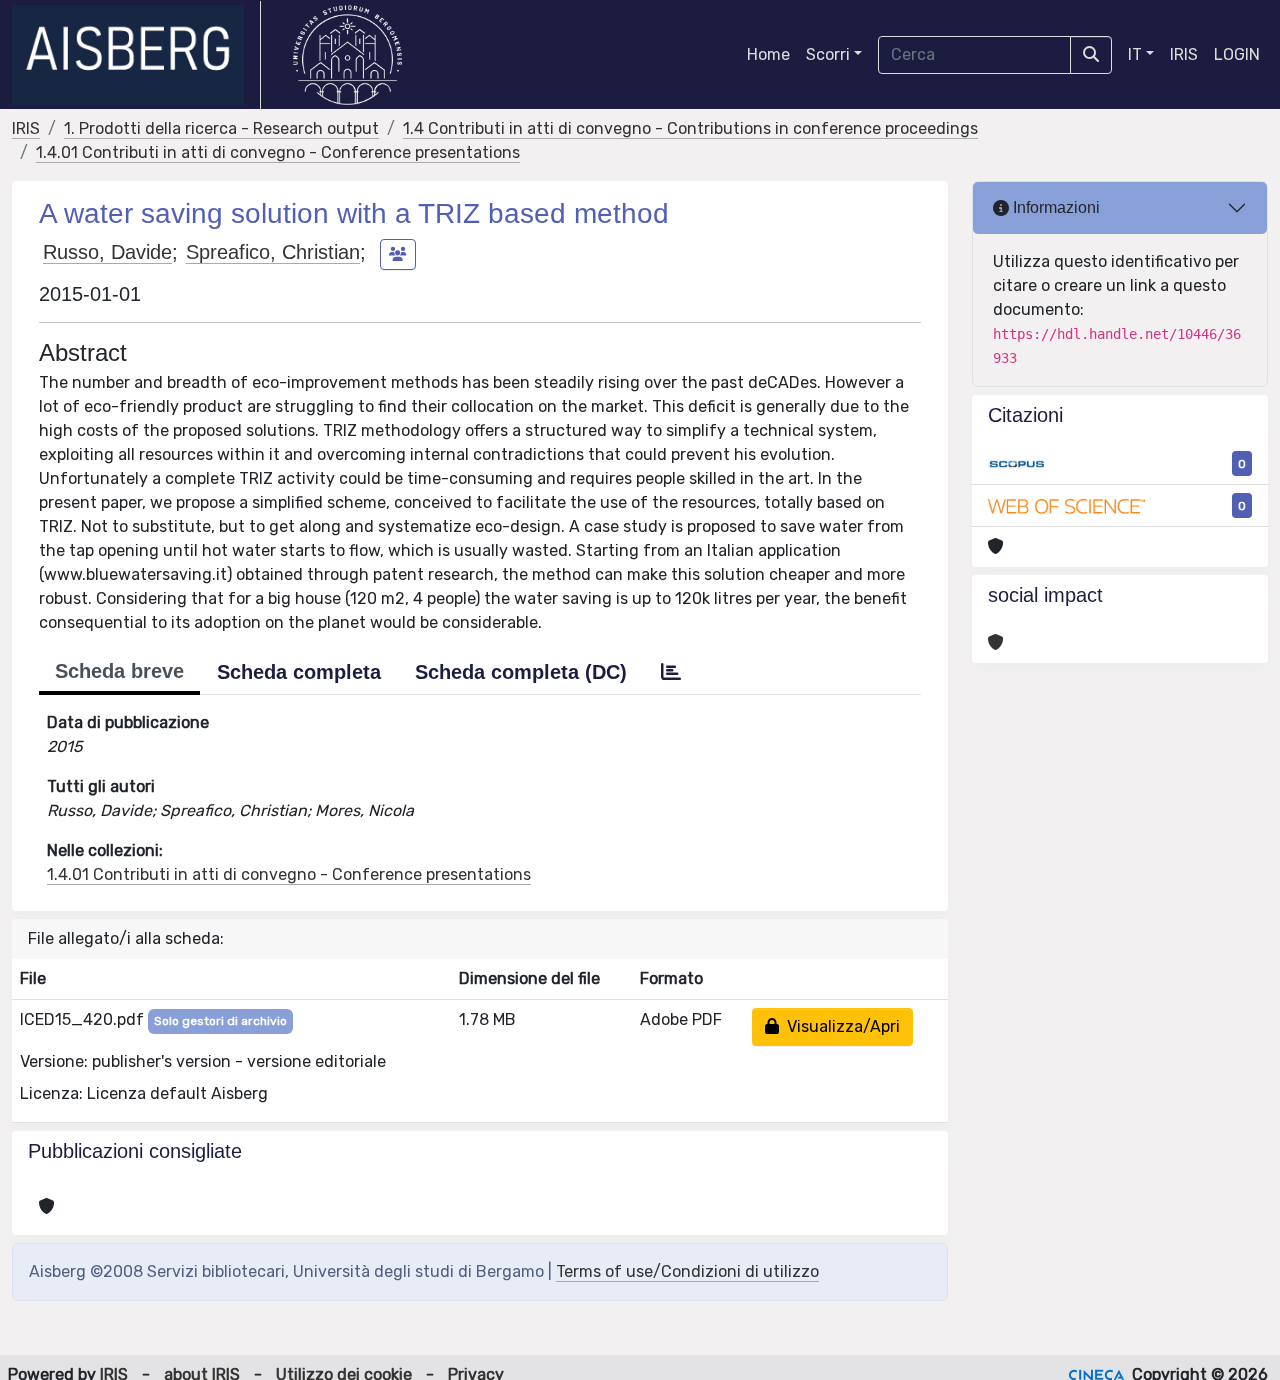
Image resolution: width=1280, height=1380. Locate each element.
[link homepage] (136, 55)
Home (768, 54)
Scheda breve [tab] (119, 671)
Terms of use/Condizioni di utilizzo (687, 1271)
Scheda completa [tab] (299, 672)
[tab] (671, 672)
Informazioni (1054, 207)
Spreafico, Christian (273, 252)
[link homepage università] (347, 55)
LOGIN (1237, 54)
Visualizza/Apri (839, 1026)
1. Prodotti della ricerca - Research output (221, 128)
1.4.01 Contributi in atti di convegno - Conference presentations (278, 152)
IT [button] (1135, 54)
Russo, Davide (107, 252)
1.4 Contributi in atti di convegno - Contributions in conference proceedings (690, 128)
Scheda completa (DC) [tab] (521, 672)
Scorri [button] (828, 54)
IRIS (1184, 54)
